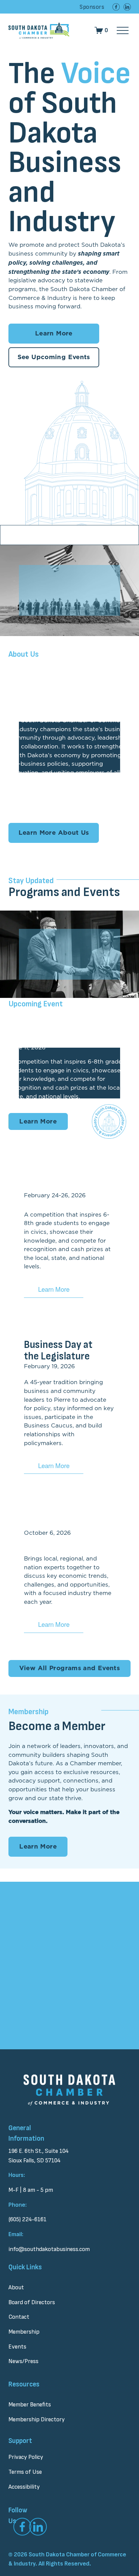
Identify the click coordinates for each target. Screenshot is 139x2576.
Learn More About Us (54, 833)
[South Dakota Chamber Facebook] (116, 7)
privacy (66, 2007)
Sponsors (92, 7)
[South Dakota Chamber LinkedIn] (127, 7)
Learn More (54, 334)
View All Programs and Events (69, 1668)
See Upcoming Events (54, 357)
